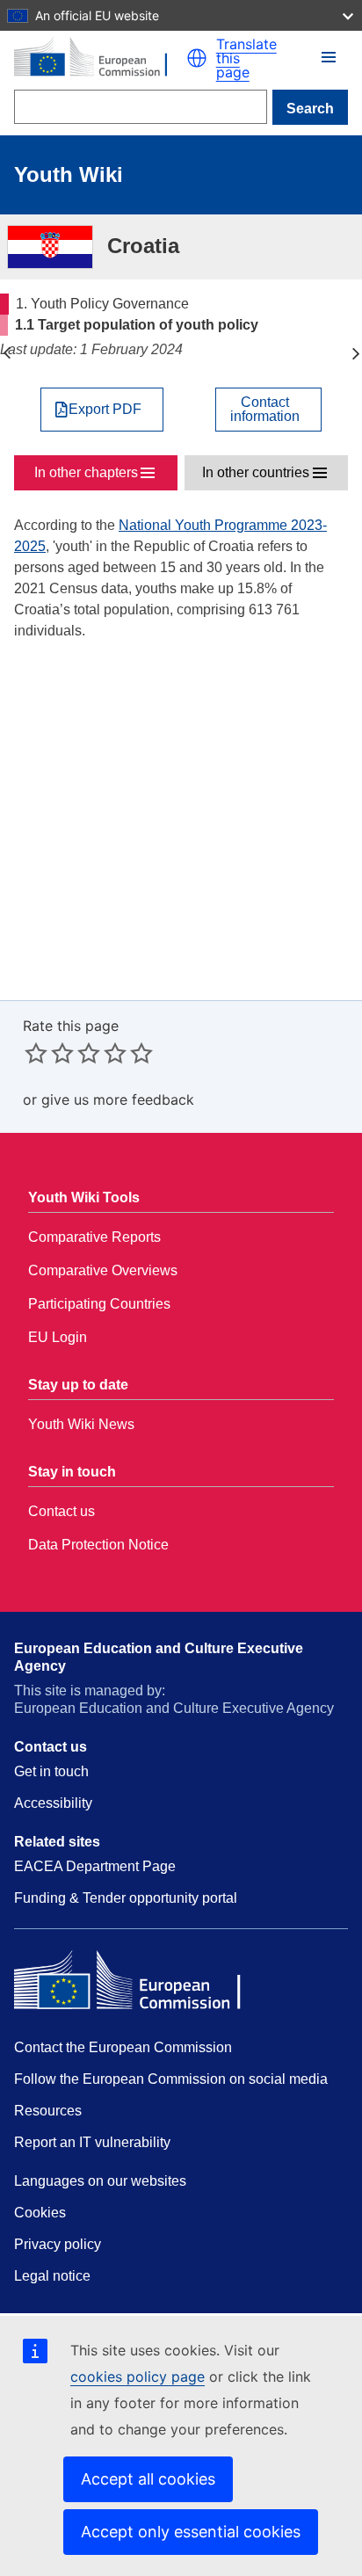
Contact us (62, 1511)
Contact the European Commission (123, 2047)
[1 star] (36, 1053)
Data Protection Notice (98, 1545)
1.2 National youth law (355, 353)
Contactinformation (265, 410)
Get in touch (51, 1771)
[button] (197, 58)
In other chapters (86, 472)
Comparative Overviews (103, 1270)
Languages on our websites (100, 2181)
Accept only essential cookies (191, 2532)
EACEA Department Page (95, 1866)
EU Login (58, 1337)
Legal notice (52, 2276)
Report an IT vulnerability (92, 2142)
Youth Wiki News (81, 1424)
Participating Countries (99, 1304)
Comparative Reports (94, 1237)
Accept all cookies (148, 2479)
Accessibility (53, 1803)
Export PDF (105, 410)
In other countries (256, 472)
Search (310, 109)
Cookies (40, 2213)
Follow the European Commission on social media (171, 2079)
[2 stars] (49, 1053)
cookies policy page (138, 2376)
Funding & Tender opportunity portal (126, 1898)
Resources (48, 2111)
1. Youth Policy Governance (7, 353)
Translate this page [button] (246, 58)
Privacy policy (58, 2244)
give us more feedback (118, 1099)
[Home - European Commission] (100, 58)
